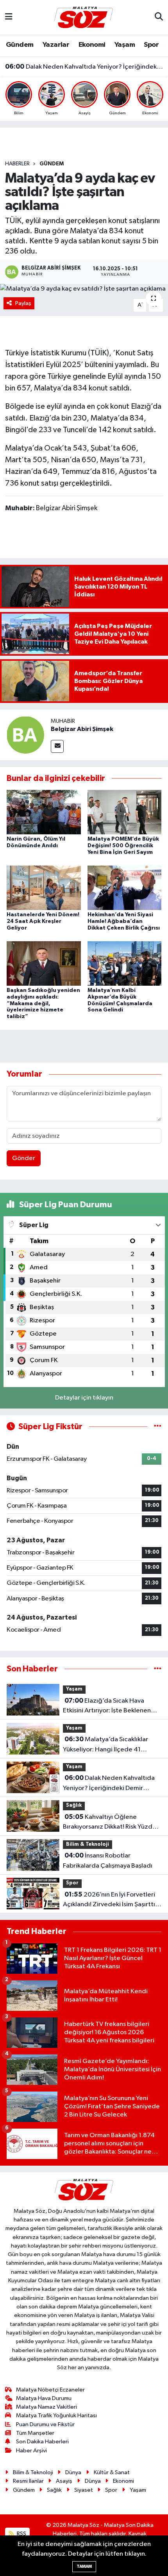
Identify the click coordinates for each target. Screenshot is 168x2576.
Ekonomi (92, 45)
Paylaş (23, 303)
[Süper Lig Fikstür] (158, 1427)
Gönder (24, 1158)
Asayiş (64, 2481)
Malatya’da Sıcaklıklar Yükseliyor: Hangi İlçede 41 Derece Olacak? (105, 1745)
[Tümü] (158, 1669)
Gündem (20, 45)
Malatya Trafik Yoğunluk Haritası (56, 2415)
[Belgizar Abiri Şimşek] (25, 735)
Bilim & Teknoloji (88, 1844)
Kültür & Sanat (112, 2472)
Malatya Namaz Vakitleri (46, 2407)
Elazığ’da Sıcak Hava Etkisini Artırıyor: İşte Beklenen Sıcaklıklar (107, 1707)
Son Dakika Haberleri (42, 2442)
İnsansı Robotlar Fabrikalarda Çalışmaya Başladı (108, 1861)
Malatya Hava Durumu (44, 2398)
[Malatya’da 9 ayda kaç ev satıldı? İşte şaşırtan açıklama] (84, 289)
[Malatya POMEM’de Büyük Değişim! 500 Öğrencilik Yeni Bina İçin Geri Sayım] (125, 812)
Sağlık (74, 1805)
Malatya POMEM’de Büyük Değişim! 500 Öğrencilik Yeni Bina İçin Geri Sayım (123, 846)
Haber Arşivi (31, 2451)
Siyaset (84, 2490)
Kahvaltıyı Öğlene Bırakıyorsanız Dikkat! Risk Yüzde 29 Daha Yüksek (110, 1823)
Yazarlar (56, 45)
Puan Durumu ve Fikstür (45, 2424)
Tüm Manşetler (35, 2433)
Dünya (73, 2472)
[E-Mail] (57, 746)
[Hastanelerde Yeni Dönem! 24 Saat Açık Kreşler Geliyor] (44, 888)
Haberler (17, 164)
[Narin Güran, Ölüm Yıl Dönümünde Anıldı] (44, 812)
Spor (151, 45)
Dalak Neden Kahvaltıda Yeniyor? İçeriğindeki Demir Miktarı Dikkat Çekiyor (84, 67)
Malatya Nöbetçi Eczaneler (50, 2390)
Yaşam (125, 45)
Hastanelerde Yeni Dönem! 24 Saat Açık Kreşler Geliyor (43, 921)
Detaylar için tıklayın (84, 1398)
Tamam (84, 2566)
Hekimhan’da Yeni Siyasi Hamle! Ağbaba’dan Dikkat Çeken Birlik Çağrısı (124, 921)
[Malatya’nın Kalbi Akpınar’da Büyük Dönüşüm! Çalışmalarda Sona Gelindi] (125, 963)
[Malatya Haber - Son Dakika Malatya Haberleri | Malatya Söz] (84, 17)
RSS (21, 2534)
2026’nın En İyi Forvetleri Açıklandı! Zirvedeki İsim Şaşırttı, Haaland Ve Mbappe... (110, 1900)
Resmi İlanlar (28, 2481)
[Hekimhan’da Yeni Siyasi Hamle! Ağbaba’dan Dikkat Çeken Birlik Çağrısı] (125, 888)
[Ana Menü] (9, 17)
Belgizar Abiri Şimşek (82, 729)
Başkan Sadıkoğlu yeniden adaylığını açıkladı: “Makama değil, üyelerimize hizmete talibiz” (43, 1003)
